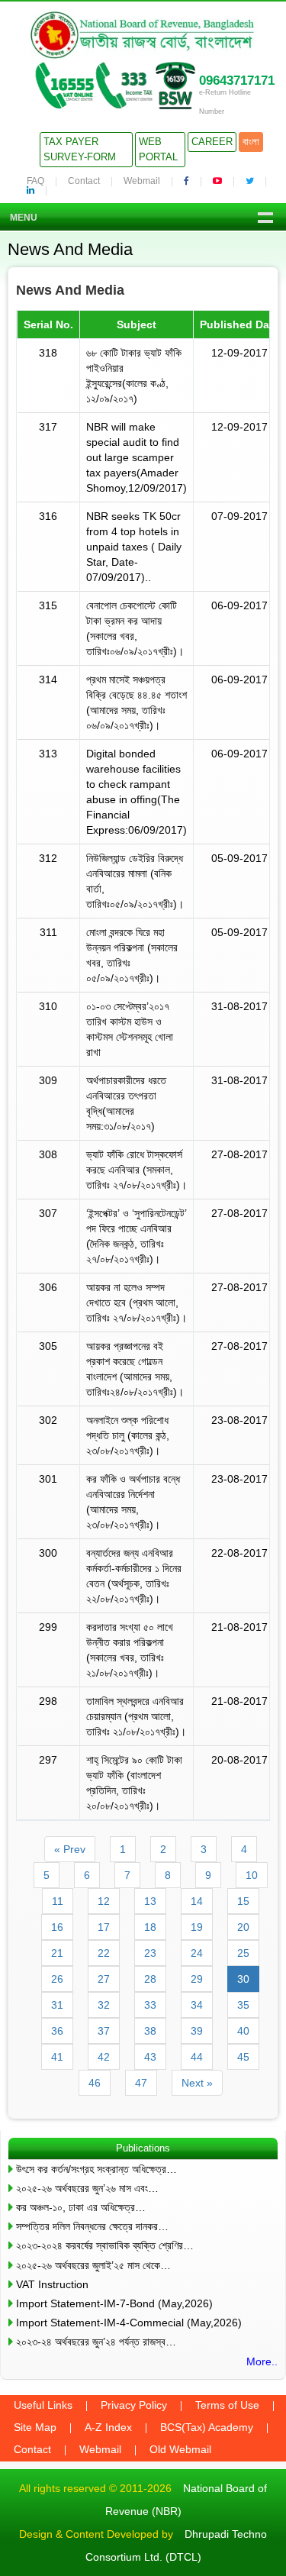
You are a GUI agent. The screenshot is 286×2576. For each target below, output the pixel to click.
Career (212, 142)
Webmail (142, 181)
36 (57, 2031)
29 (197, 1979)
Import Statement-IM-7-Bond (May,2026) (114, 2303)
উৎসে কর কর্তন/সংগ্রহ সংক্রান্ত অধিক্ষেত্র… (96, 2169)
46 (95, 2083)
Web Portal (158, 149)
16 (57, 1927)
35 (243, 2005)
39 (197, 2031)
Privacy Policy (134, 2405)
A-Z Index (108, 2427)
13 (150, 1901)
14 (197, 1901)
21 (57, 1953)
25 (243, 1953)
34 (197, 2005)
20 (243, 1927)
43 (150, 2057)
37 (104, 2031)
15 (243, 1901)
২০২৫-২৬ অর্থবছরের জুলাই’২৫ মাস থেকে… (93, 2265)
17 (104, 1927)
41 (57, 2057)
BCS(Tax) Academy (207, 2427)
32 (104, 2005)
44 (197, 2057)
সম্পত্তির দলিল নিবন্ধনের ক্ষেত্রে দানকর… (92, 2226)
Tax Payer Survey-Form (80, 149)
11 (58, 1901)
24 (197, 1953)
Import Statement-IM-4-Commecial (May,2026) (129, 2323)
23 (150, 1953)
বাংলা (251, 142)
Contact (84, 181)
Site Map (35, 2427)
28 (150, 1979)
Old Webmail (180, 2449)
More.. (262, 2361)
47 (141, 2083)
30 (243, 1979)
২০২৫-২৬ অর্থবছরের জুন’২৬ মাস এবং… (87, 2188)
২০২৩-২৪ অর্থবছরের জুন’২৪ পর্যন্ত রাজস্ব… (96, 2342)
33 (150, 2005)
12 (104, 1901)
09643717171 (237, 81)
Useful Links (43, 2405)
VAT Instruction (52, 2284)
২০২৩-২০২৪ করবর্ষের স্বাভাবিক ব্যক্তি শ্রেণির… (105, 2245)
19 (197, 1927)
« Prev (70, 1849)
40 (243, 2031)
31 (57, 2005)
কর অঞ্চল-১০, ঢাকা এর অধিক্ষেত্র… (81, 2207)
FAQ (35, 181)
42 (104, 2057)
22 (104, 1953)
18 (150, 1927)
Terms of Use (227, 2405)
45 (243, 2057)
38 (150, 2031)
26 (57, 1979)
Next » (197, 2083)
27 (104, 1979)
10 (252, 1875)
